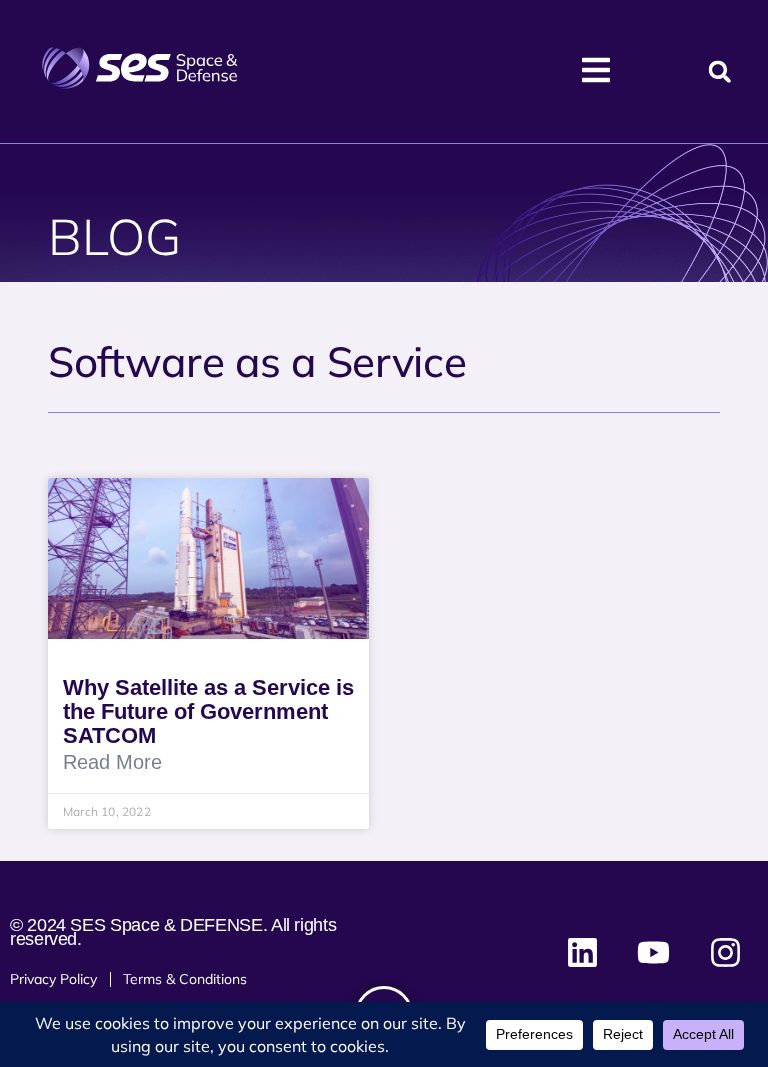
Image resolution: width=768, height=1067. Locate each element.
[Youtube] (654, 952)
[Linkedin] (583, 952)
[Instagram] (725, 952)
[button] (719, 71)
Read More (112, 762)
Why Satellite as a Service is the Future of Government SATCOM (208, 711)
